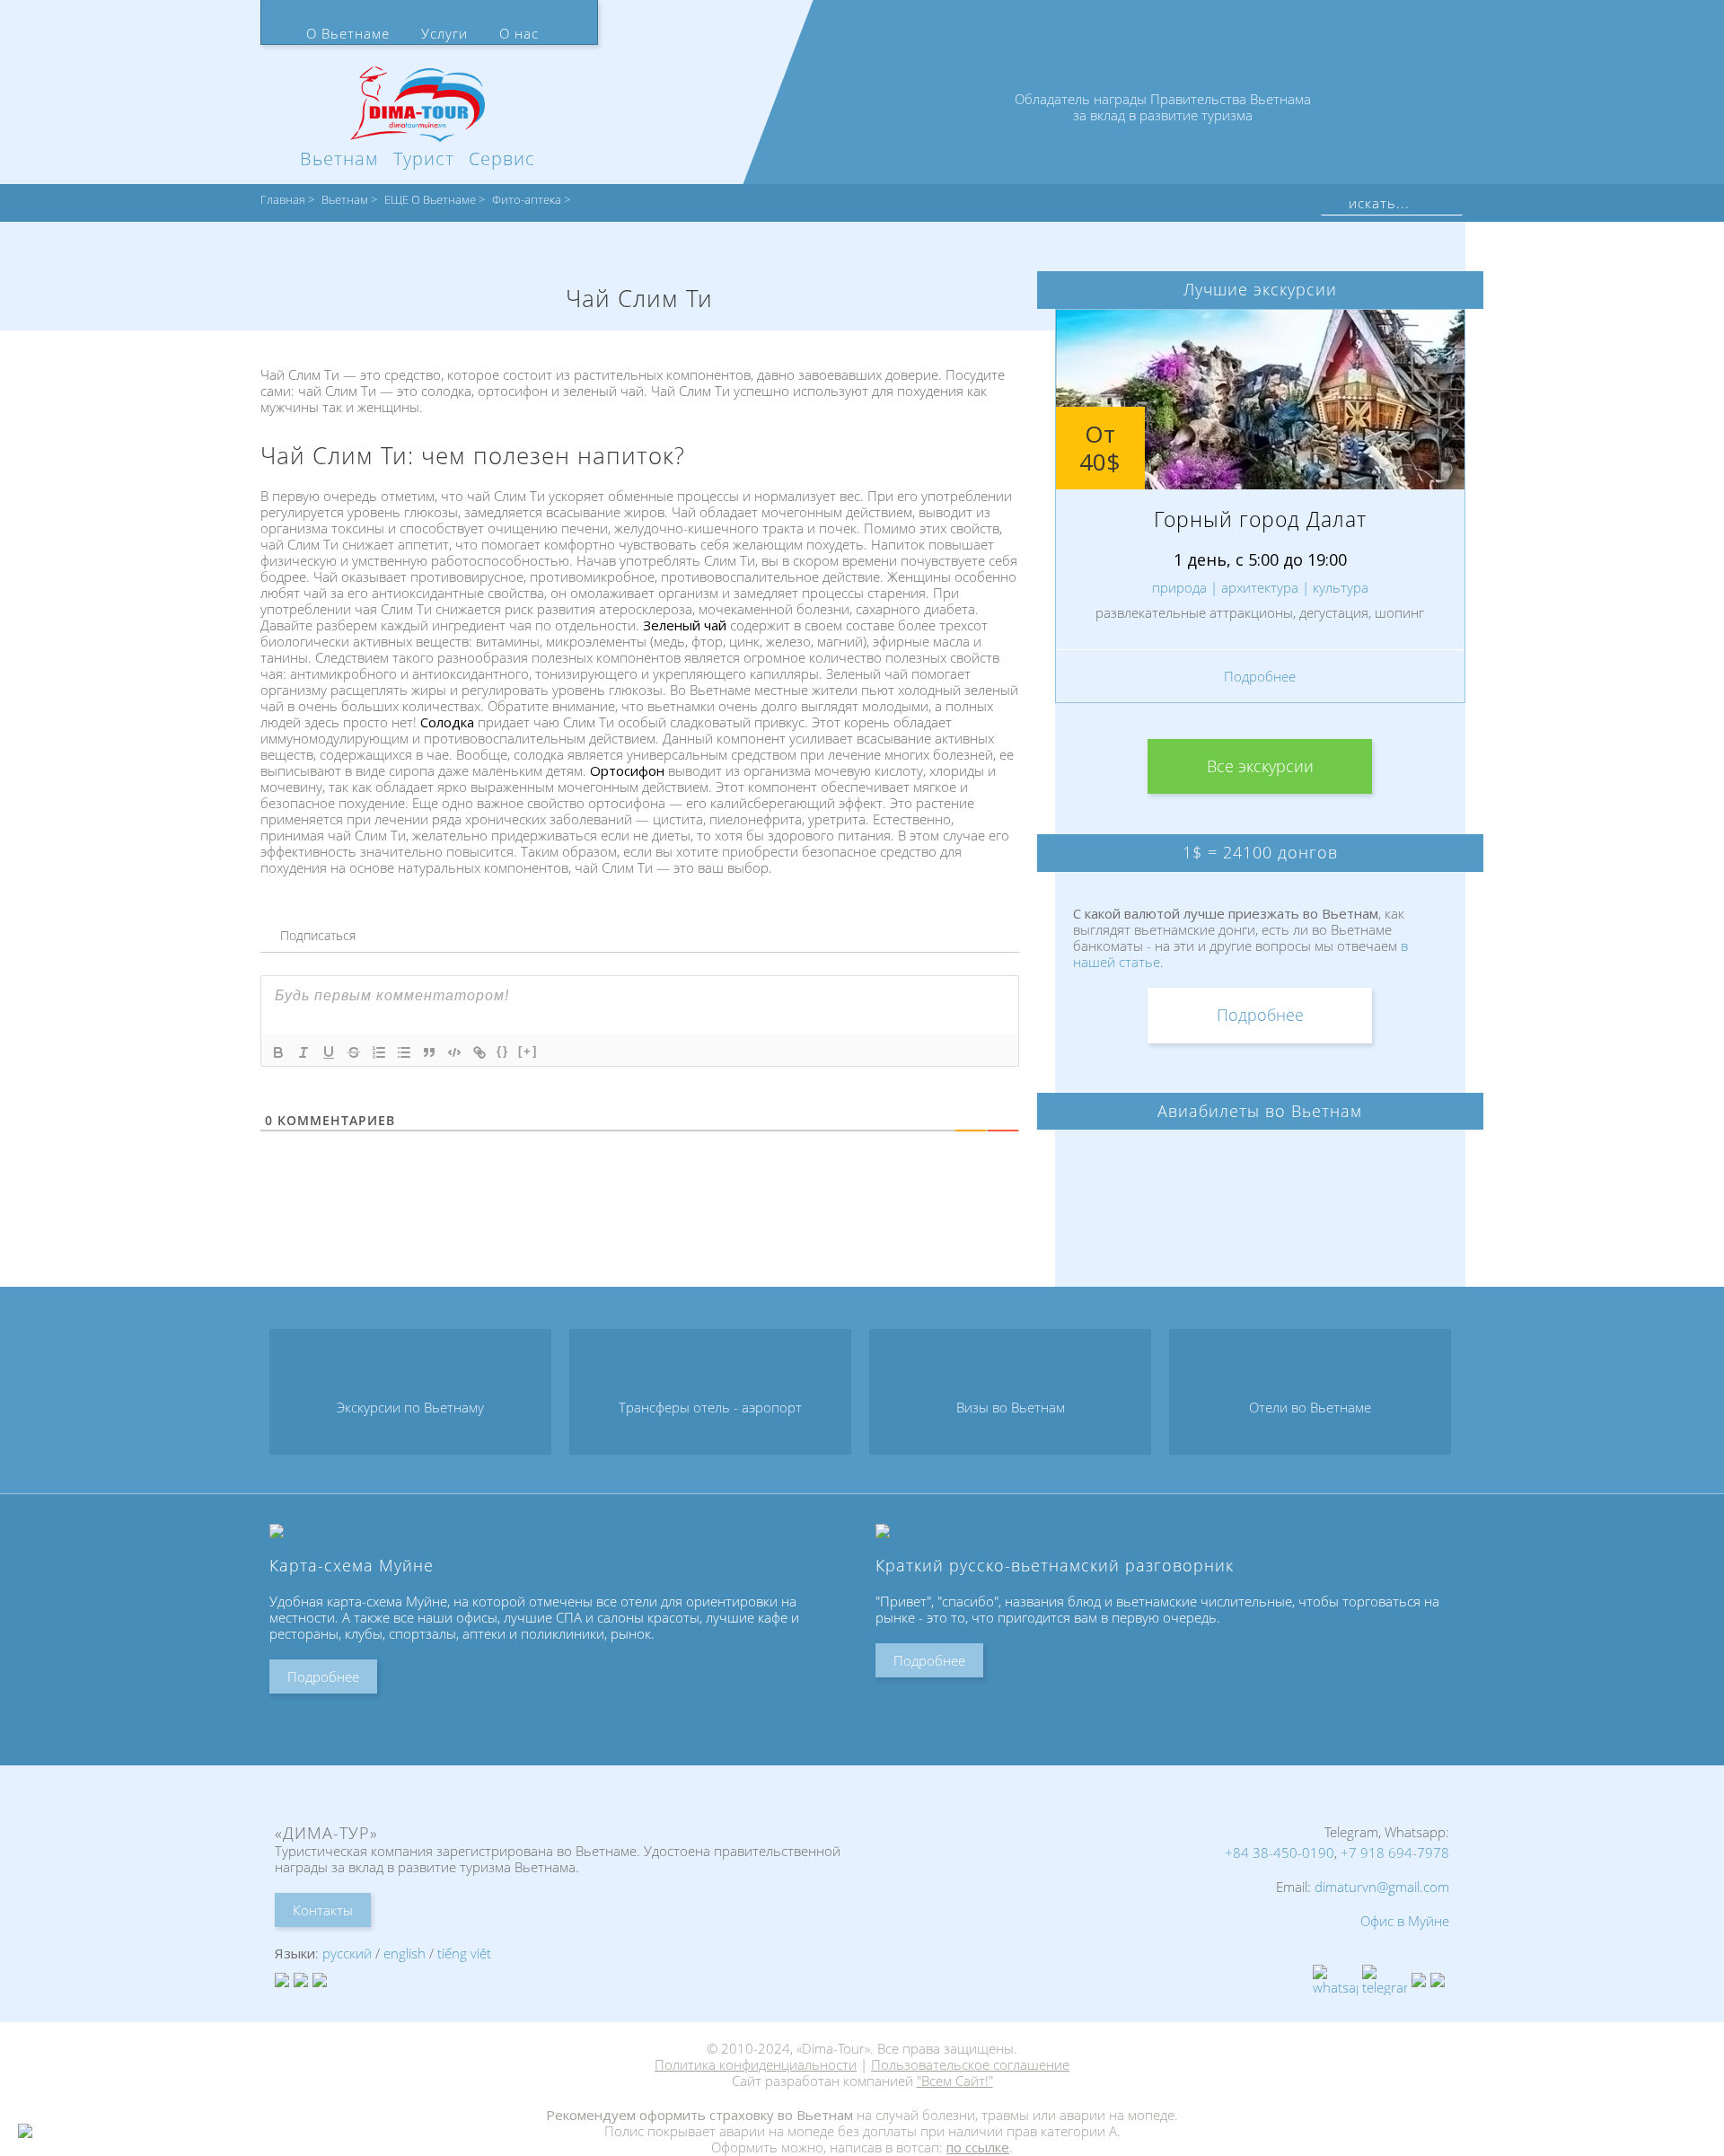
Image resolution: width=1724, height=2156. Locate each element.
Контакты (323, 1910)
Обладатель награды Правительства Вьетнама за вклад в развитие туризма (1163, 107)
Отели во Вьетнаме (1310, 1407)
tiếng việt (464, 1953)
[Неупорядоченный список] (404, 1052)
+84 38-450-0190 (1280, 1852)
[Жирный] (278, 1052)
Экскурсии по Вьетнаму (410, 1407)
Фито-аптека (527, 200)
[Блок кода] (454, 1052)
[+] (528, 1051)
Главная (283, 200)
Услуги (444, 33)
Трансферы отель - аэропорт (710, 1407)
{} (503, 1051)
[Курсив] (303, 1052)
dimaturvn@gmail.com (1382, 1887)
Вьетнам (345, 200)
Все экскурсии (1260, 766)
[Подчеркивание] (329, 1052)
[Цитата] (429, 1052)
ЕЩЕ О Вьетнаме (430, 200)
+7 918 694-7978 (1395, 1852)
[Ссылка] (479, 1052)
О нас (519, 33)
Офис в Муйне (1405, 1921)
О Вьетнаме (348, 33)
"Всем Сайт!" (955, 2081)
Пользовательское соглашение (970, 2064)
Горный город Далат (1260, 519)
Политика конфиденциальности (756, 2064)
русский (347, 1953)
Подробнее (1260, 676)
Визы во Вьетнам (1011, 1407)
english (405, 1953)
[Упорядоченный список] (379, 1052)
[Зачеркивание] (354, 1052)
